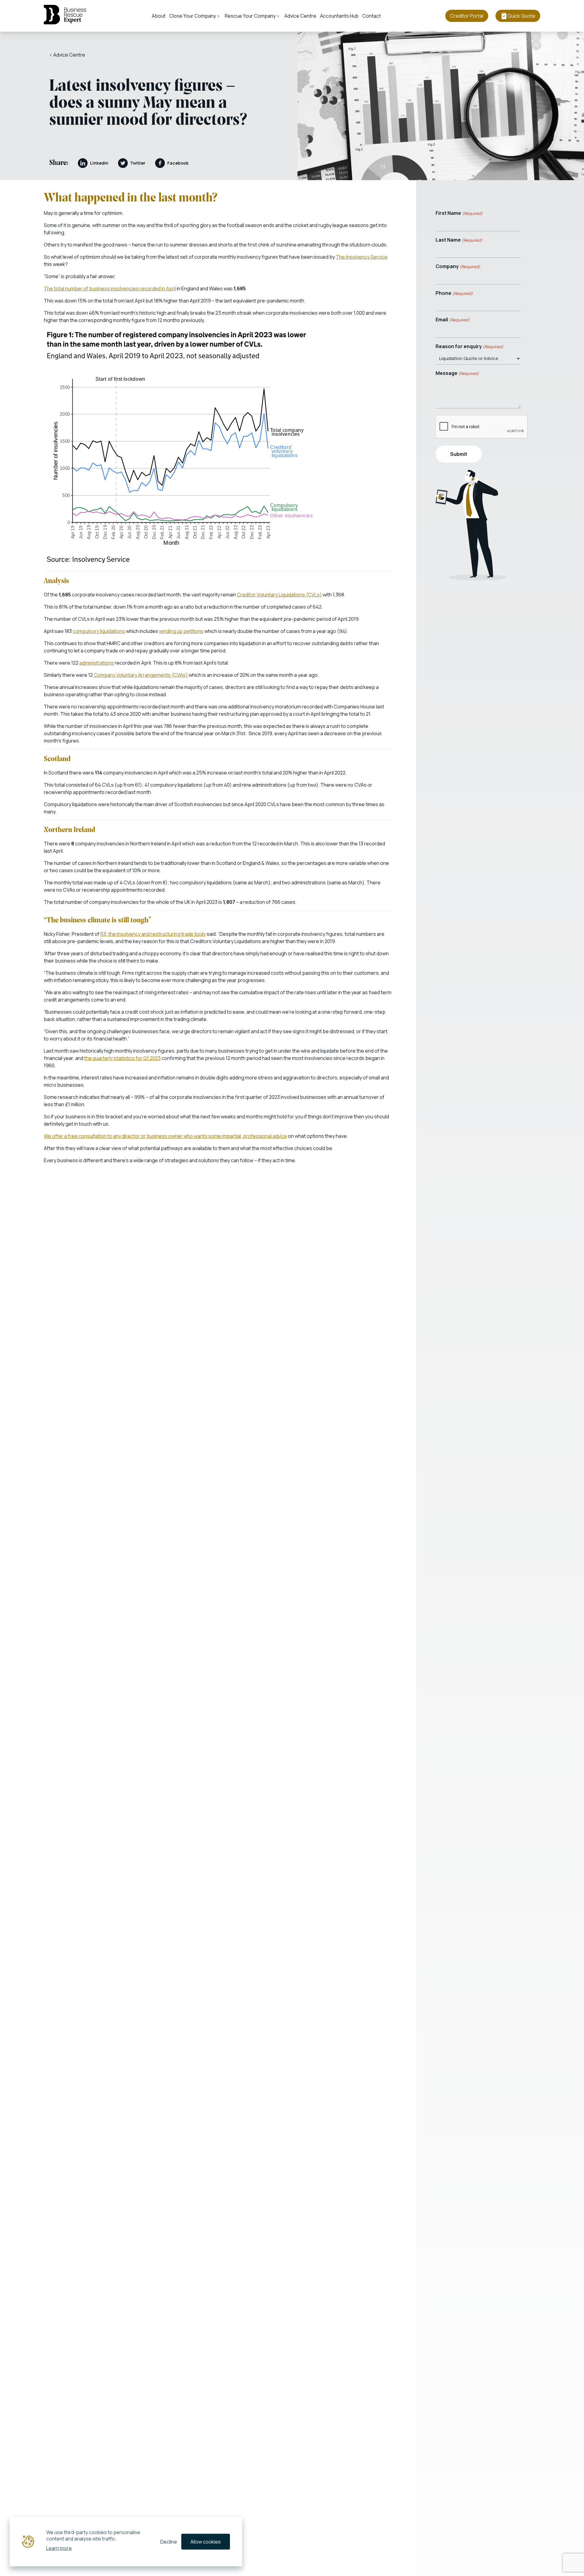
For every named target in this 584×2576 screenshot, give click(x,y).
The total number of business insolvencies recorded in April (110, 288)
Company (458, 266)
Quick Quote (521, 16)
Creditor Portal (467, 16)
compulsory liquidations (99, 631)
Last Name (459, 240)
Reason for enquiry (469, 346)
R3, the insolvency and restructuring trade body (153, 934)
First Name (459, 213)
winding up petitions (181, 631)
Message (457, 373)
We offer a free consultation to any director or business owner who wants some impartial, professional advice (165, 1136)
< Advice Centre (67, 55)
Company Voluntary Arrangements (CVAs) (141, 675)
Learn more (59, 2548)
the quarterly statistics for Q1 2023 (122, 1058)
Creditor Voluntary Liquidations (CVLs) (279, 595)
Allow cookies (206, 2542)
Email (453, 320)
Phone (454, 293)
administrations (97, 663)
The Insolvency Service (362, 257)
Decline (169, 2542)
